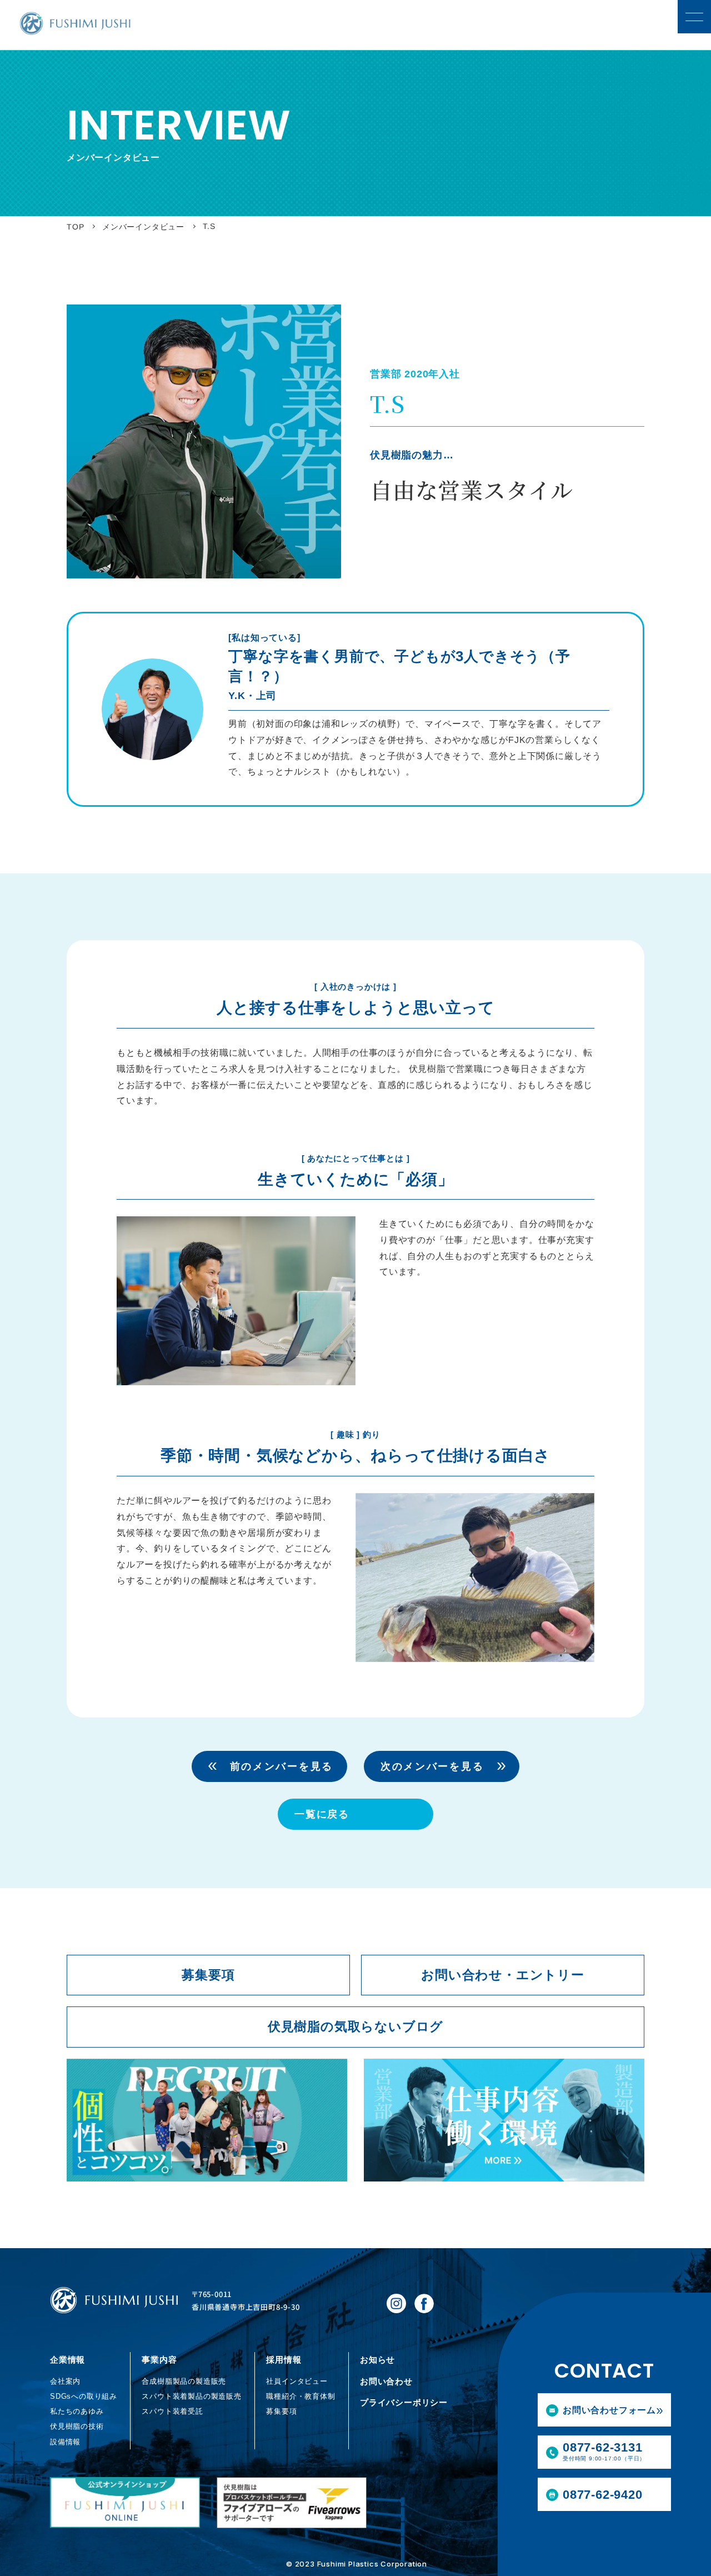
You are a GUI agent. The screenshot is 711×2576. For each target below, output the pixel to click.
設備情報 (65, 2442)
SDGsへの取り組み (84, 2396)
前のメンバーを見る (282, 1766)
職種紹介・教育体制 (301, 2396)
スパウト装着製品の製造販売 (191, 2396)
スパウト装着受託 (172, 2411)
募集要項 (281, 2411)
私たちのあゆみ (77, 2411)
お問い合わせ (386, 2381)
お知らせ (377, 2360)
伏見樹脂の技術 (77, 2426)
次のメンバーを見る (432, 1766)
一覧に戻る (322, 1814)
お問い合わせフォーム (609, 2410)
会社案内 (65, 2381)
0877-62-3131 (604, 2451)
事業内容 (159, 2360)
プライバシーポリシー (404, 2402)
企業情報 (67, 2360)
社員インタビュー (297, 2381)
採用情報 (284, 2360)
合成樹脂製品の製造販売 (184, 2381)
